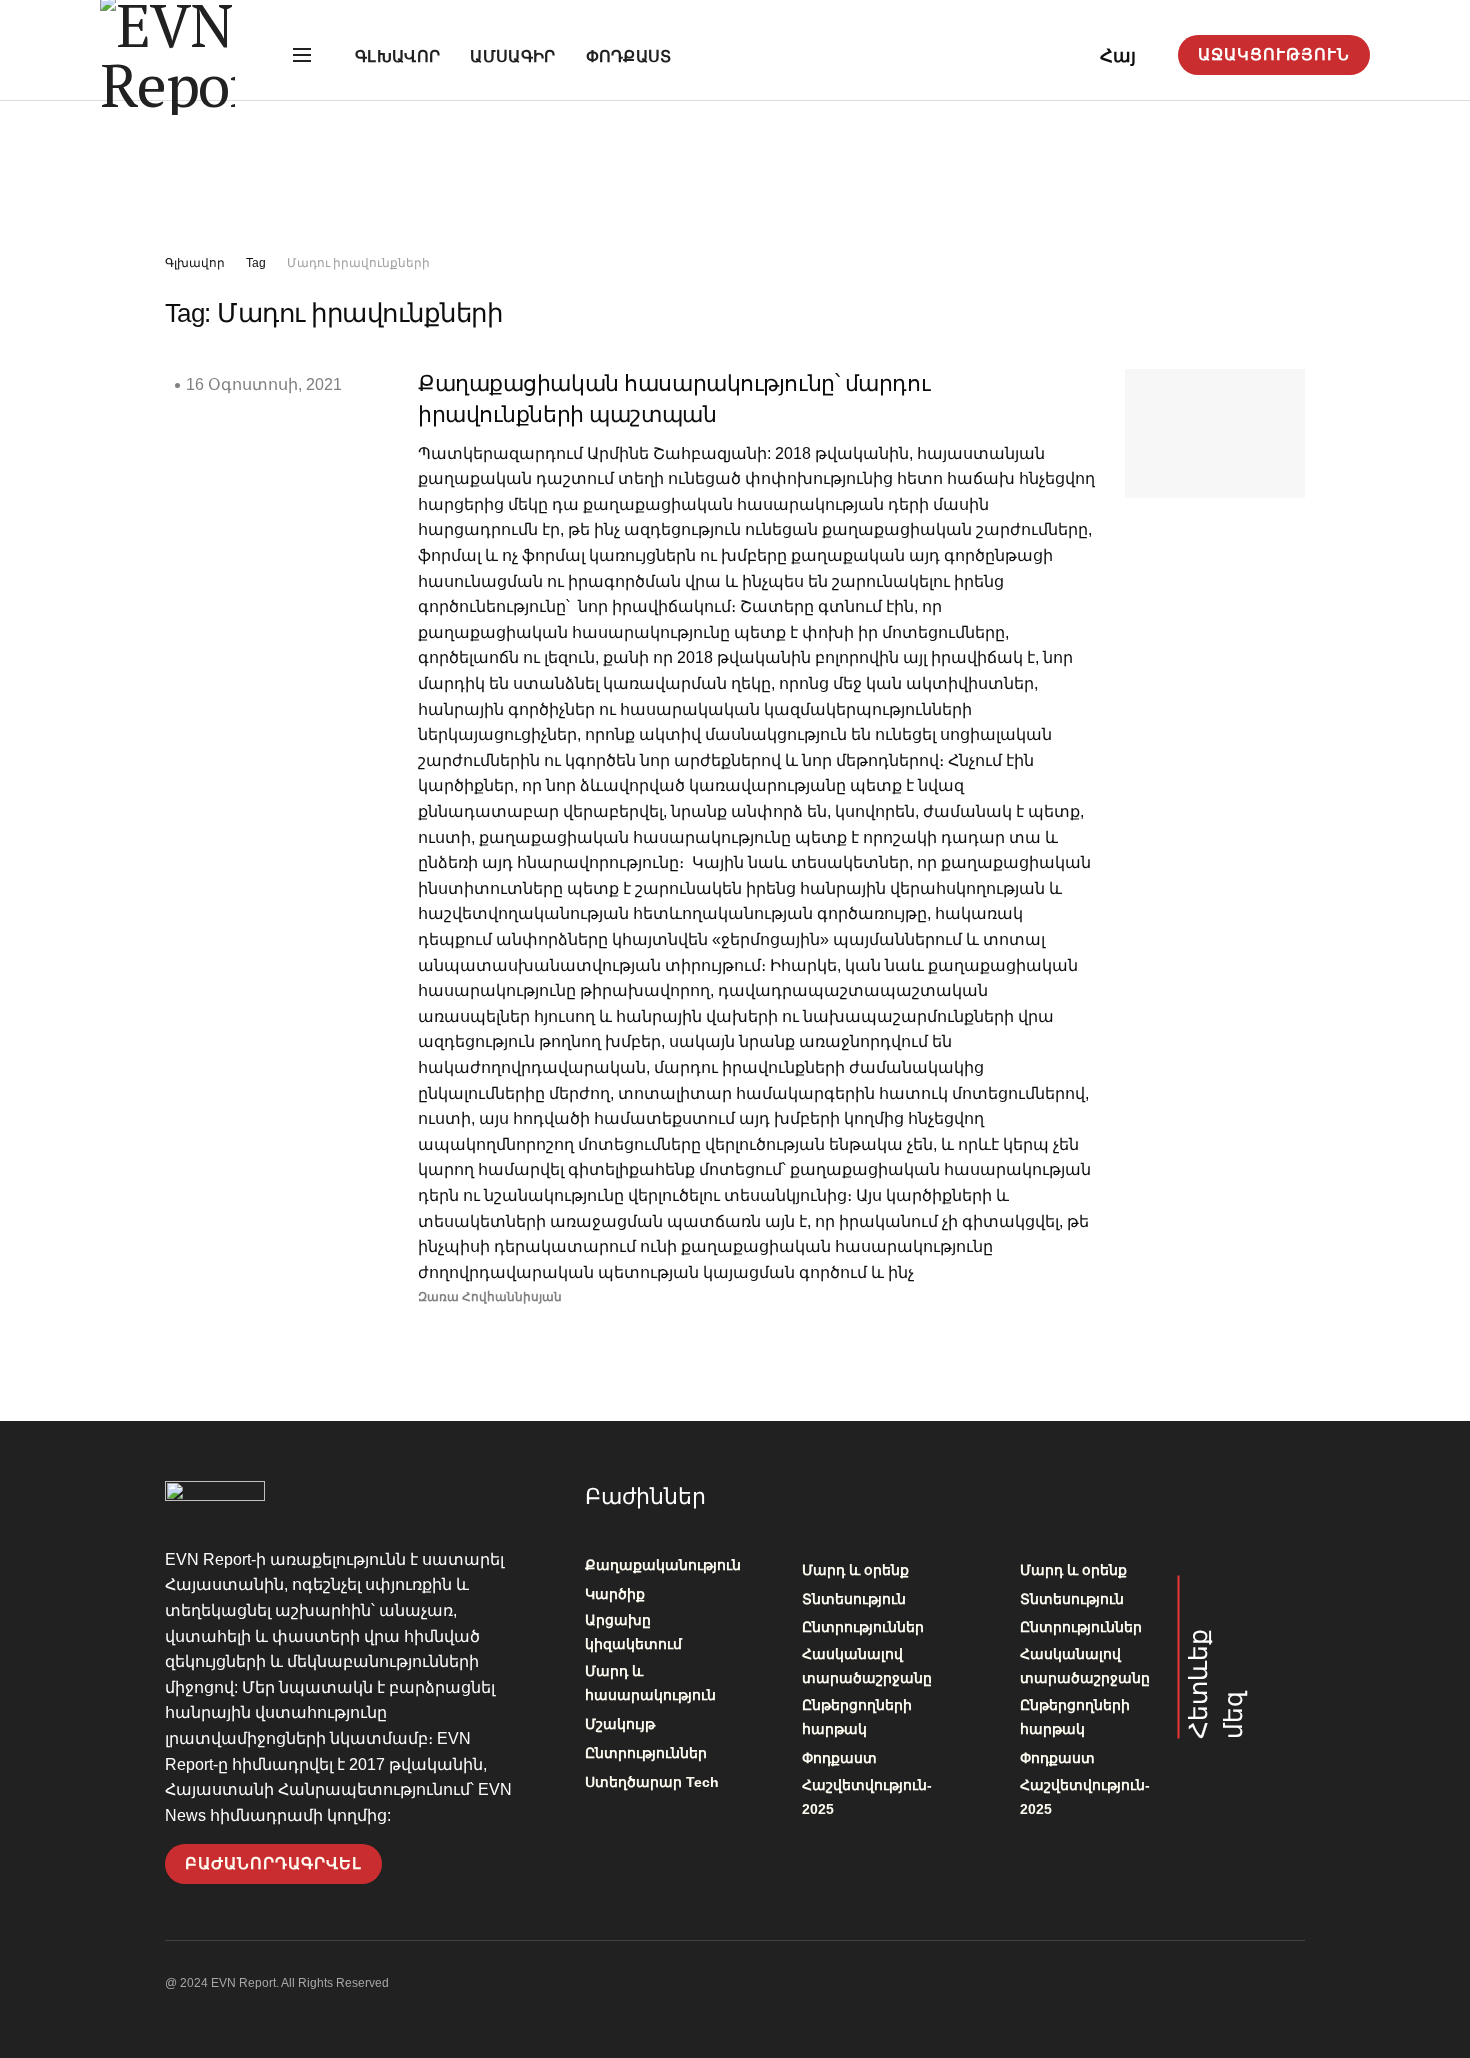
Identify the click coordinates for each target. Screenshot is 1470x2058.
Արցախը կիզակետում (633, 1632)
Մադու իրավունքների (358, 263)
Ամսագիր (512, 56)
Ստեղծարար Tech (652, 1782)
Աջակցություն (1274, 54)
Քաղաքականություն (663, 1565)
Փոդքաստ (629, 56)
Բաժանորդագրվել (273, 1863)
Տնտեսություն (854, 1599)
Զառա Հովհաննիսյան (490, 1297)
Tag (256, 263)
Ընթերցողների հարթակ (857, 1717)
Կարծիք (615, 1594)
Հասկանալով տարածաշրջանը (867, 1666)
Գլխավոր (397, 56)
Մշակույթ (620, 1724)
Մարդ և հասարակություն (650, 1683)
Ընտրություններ (646, 1753)
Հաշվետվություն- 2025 (867, 1797)
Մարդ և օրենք (855, 1570)
